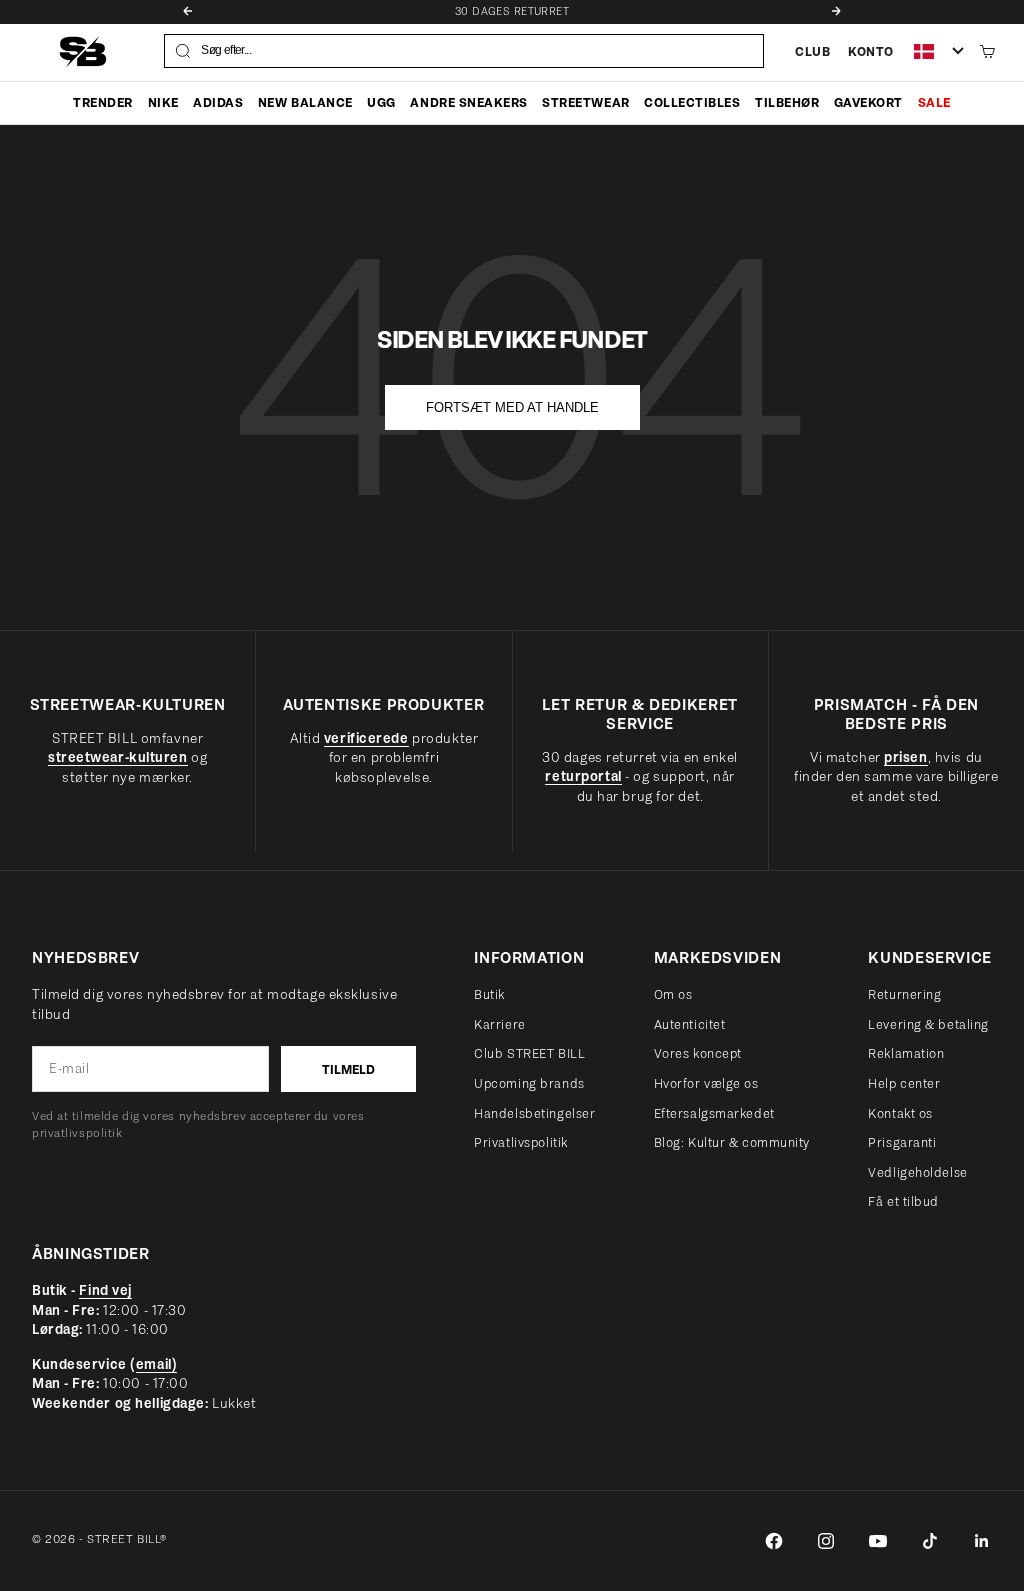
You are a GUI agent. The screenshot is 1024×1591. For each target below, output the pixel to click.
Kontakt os (900, 1113)
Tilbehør (787, 102)
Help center (904, 1083)
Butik (489, 994)
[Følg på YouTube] (878, 1541)
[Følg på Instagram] (826, 1541)
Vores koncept (698, 1053)
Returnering (904, 994)
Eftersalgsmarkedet (714, 1113)
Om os (673, 994)
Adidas (218, 102)
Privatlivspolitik (521, 1142)
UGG (381, 102)
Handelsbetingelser (534, 1113)
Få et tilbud (903, 1201)
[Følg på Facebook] (774, 1541)
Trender (103, 102)
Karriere (499, 1024)
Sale (934, 102)
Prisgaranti (902, 1142)
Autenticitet (690, 1024)
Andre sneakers (468, 102)
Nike (163, 102)
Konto (871, 51)
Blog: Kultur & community (732, 1142)
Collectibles (692, 102)
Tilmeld (348, 1069)
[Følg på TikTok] (930, 1541)
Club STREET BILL (529, 1053)
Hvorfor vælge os (706, 1083)
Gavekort (868, 102)
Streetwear (585, 102)
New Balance (305, 102)
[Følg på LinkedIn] (982, 1541)
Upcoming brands (529, 1083)
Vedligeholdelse (917, 1172)
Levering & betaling (928, 1024)
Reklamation (906, 1053)
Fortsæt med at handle (512, 407)
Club (812, 51)
